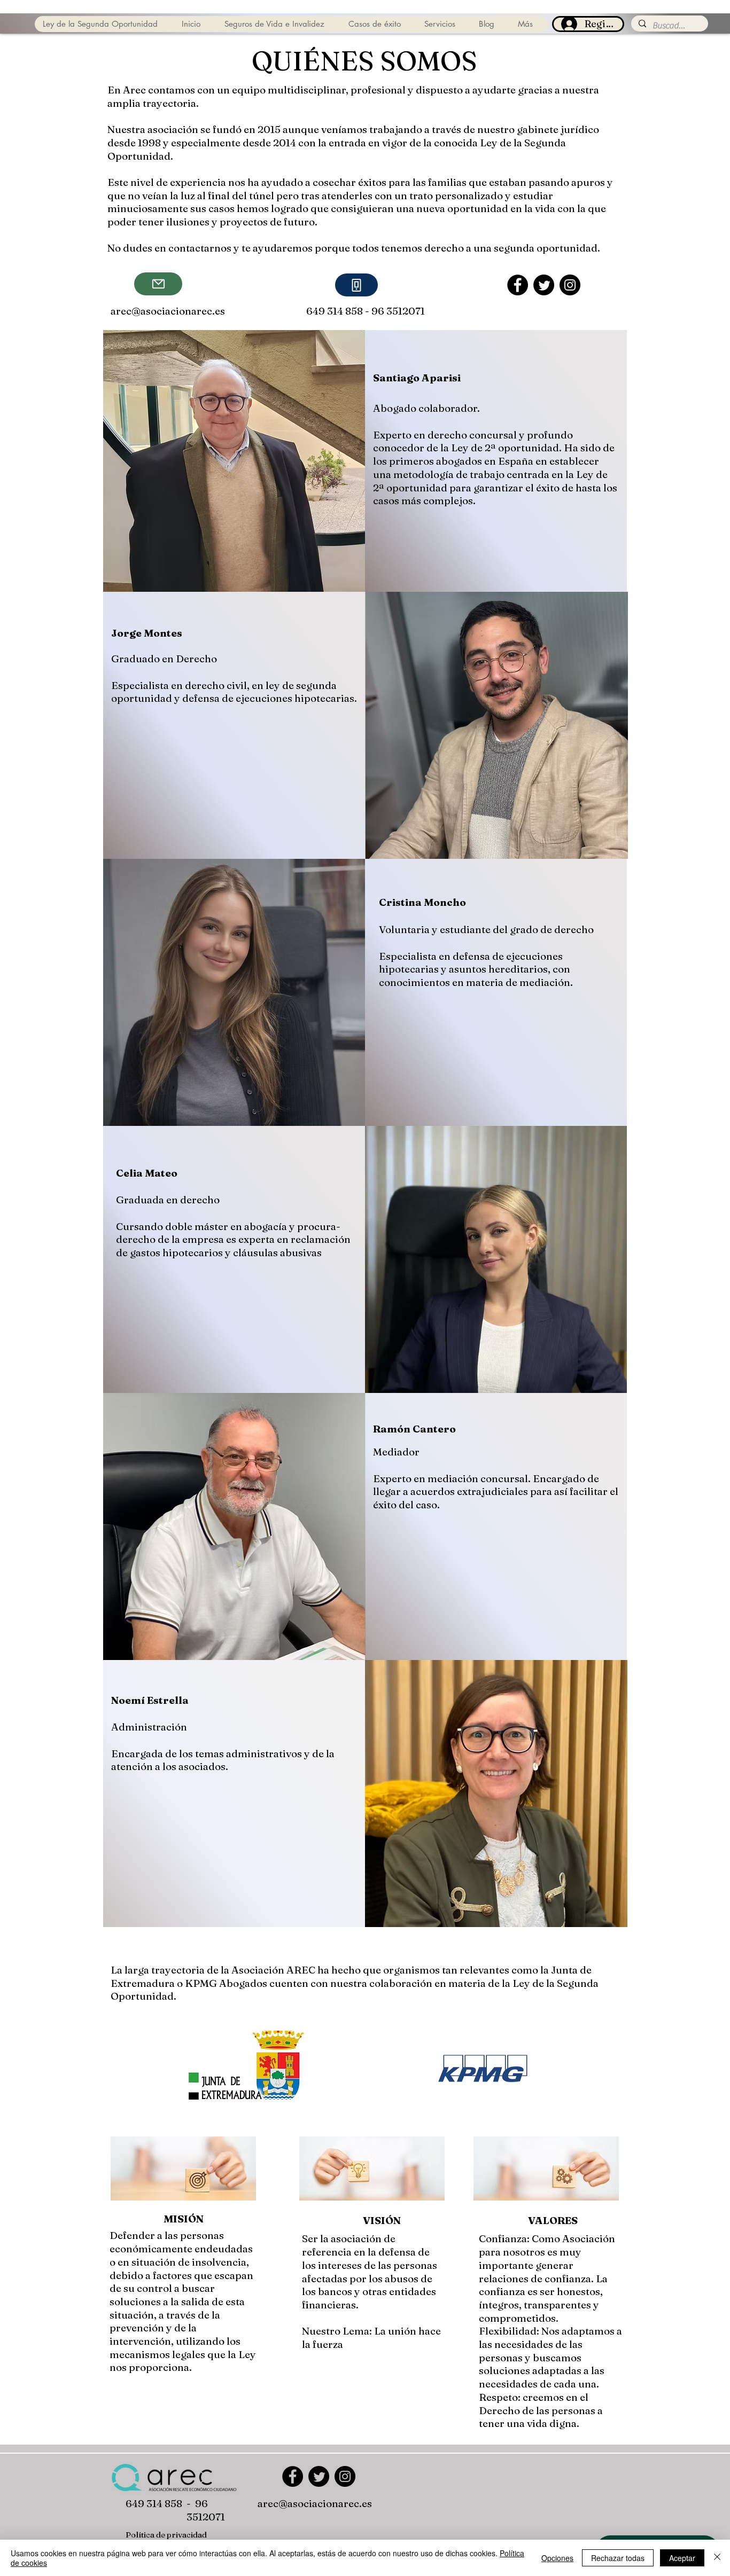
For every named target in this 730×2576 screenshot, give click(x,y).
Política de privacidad (166, 2535)
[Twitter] (544, 285)
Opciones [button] (557, 2558)
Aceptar (682, 2558)
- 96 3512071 (395, 311)
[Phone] (356, 285)
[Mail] (158, 284)
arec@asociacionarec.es (168, 311)
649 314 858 (154, 2503)
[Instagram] (570, 285)
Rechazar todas (618, 2558)
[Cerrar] (717, 2558)
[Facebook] (518, 285)
